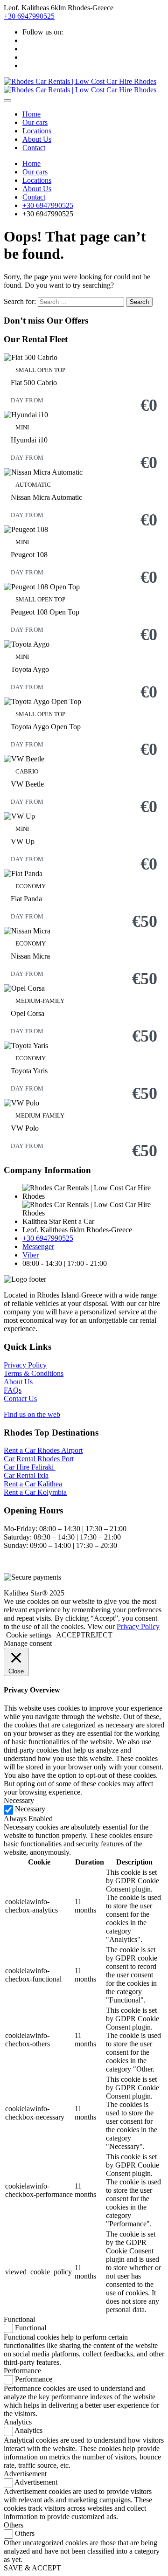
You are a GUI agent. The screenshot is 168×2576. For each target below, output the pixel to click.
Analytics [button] (18, 2422)
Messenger (38, 1247)
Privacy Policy (25, 1365)
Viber (31, 1255)
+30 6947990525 (29, 16)
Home (31, 114)
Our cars (35, 122)
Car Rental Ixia (26, 1475)
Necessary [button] (19, 1800)
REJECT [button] (99, 1635)
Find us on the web (32, 1414)
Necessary (30, 1809)
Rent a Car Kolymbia (35, 1492)
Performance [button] (22, 2371)
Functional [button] (19, 2319)
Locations (37, 131)
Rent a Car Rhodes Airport (43, 1450)
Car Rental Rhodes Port (39, 1459)
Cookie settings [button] (29, 1635)
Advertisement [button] (25, 2474)
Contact (34, 148)
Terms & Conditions (34, 1373)
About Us (37, 139)
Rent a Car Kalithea (33, 1484)
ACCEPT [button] (71, 1635)
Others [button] (14, 2525)
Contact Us (20, 1398)
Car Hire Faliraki (30, 1467)
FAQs (13, 1390)
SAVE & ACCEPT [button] (32, 2568)
